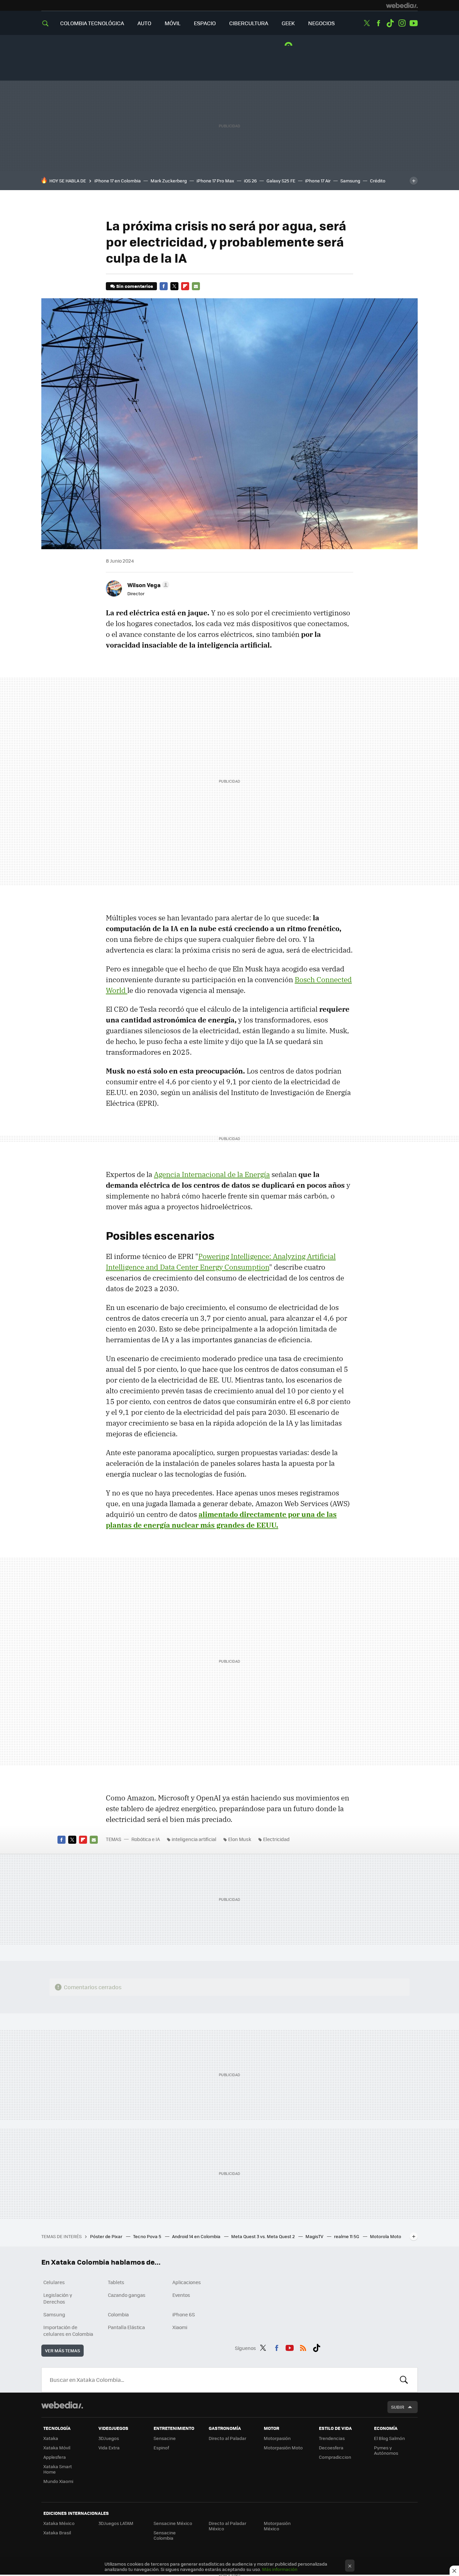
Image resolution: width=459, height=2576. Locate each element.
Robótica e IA (146, 1839)
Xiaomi (180, 2327)
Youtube (414, 23)
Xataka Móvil (57, 2448)
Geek (288, 23)
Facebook (378, 23)
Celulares (54, 2282)
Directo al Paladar (227, 2438)
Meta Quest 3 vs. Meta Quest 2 (263, 2236)
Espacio (205, 23)
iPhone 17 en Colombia (118, 181)
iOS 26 (250, 181)
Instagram (402, 23)
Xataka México (59, 2523)
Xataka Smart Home (58, 2469)
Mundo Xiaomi (58, 2481)
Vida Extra (109, 2448)
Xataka (51, 2438)
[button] (147, 585)
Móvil (173, 23)
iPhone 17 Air (318, 181)
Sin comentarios (135, 286)
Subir (398, 2407)
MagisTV (315, 2236)
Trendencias (332, 2438)
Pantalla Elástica (126, 2327)
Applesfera (55, 2457)
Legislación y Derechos (58, 2298)
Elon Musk (240, 1839)
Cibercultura (249, 23)
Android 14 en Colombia (197, 2236)
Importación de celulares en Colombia (68, 2330)
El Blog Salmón (389, 2438)
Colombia (118, 2314)
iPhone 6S (184, 2314)
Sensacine (165, 2438)
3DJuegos (109, 2438)
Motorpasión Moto (283, 2448)
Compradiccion (335, 2457)
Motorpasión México (277, 2526)
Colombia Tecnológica (92, 23)
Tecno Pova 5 (148, 2236)
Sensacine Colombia (165, 2535)
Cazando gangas (127, 2295)
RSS (303, 2347)
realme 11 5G (347, 2236)
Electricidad (276, 1839)
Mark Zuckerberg (169, 181)
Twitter (367, 23)
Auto (144, 23)
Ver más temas (62, 2350)
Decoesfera (331, 2448)
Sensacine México (173, 2523)
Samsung (350, 181)
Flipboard (185, 286)
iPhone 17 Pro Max (215, 181)
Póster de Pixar (107, 2236)
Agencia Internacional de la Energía (212, 1174)
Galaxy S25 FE (281, 181)
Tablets (116, 2282)
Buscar (404, 2380)
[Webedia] (402, 5)
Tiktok (390, 23)
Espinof (161, 2448)
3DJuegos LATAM (116, 2523)
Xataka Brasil (57, 2533)
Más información (280, 2569)
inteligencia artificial (194, 1839)
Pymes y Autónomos (386, 2450)
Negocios (321, 23)
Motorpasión (277, 2438)
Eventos (181, 2295)
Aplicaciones (187, 2282)
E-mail (196, 286)
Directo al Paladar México (227, 2526)
